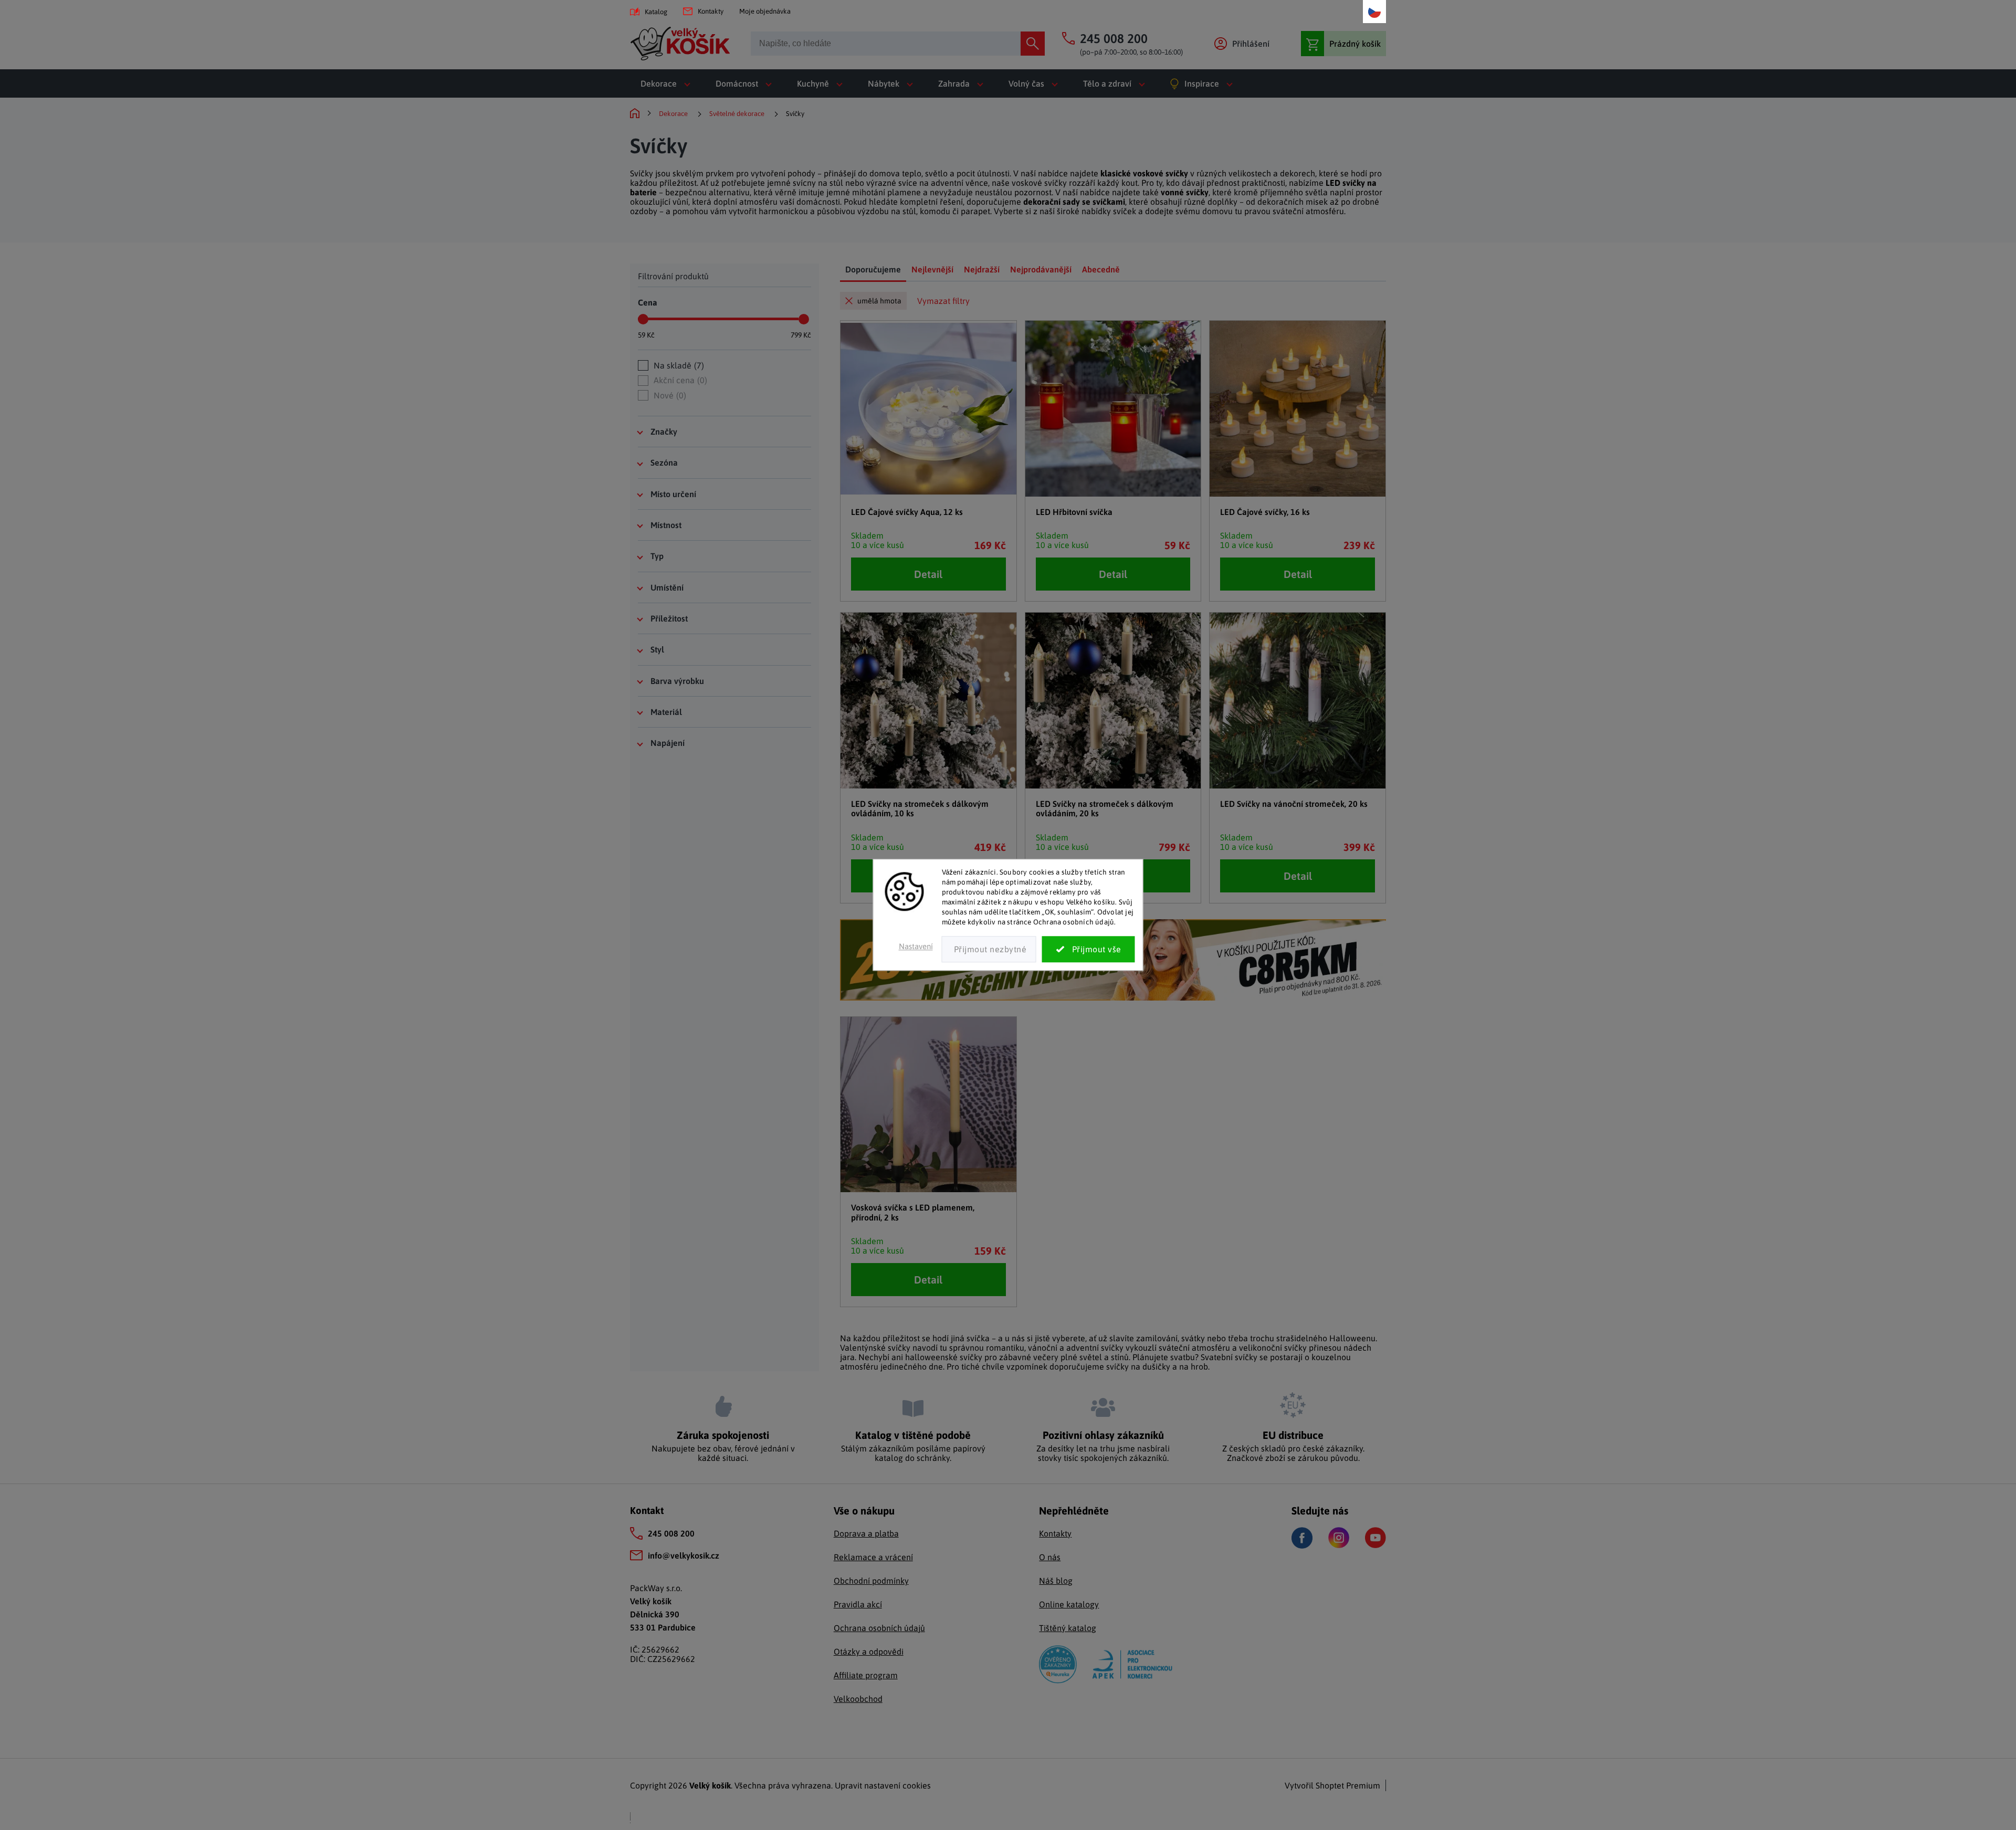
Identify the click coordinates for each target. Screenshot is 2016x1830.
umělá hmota (879, 301)
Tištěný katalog (1068, 1628)
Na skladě (678, 365)
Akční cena (679, 380)
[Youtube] (1375, 1538)
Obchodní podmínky (871, 1581)
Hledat (1033, 44)
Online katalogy (1069, 1604)
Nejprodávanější (1041, 269)
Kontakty (711, 11)
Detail (928, 574)
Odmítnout (989, 950)
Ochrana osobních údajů (879, 1628)
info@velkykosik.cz (684, 1555)
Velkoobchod (858, 1699)
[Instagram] (1339, 1538)
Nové (669, 395)
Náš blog (1056, 1581)
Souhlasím (1089, 950)
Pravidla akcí (858, 1604)
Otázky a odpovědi (869, 1652)
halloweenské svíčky (944, 1357)
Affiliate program (866, 1675)
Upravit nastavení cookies (883, 1785)
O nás (1050, 1557)
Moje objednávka (765, 11)
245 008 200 (671, 1533)
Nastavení (916, 947)
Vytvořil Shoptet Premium (1332, 1785)
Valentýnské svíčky (875, 1348)
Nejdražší (982, 269)
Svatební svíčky (1229, 1357)
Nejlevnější (932, 269)
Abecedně (1101, 269)
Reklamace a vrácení (873, 1557)
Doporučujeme (873, 269)
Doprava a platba (866, 1533)
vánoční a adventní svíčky (1076, 1348)
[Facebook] (1302, 1538)
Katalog (656, 12)
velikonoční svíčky (1273, 1348)
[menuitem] (668, 83)
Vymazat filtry (943, 301)
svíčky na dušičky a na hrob (1157, 1366)
